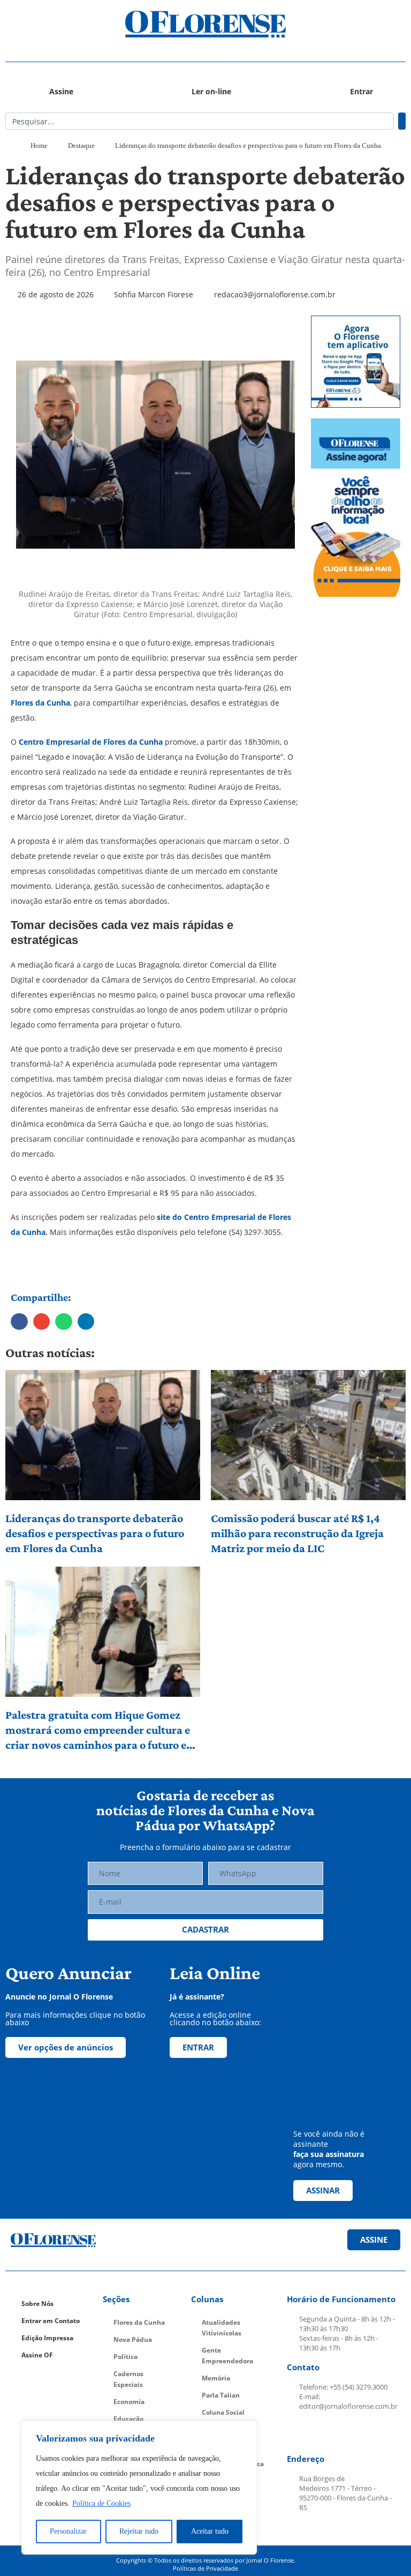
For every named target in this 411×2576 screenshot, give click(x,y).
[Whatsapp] (374, 2433)
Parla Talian (221, 2395)
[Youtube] (348, 2433)
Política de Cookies (101, 2503)
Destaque (81, 145)
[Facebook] (298, 2433)
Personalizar (68, 2531)
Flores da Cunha (40, 703)
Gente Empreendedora (227, 2356)
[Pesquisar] (402, 121)
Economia (129, 2402)
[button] (55, 24)
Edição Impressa (47, 2338)
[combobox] (200, 121)
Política (125, 2357)
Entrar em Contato (51, 2321)
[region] (139, 2488)
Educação (128, 2419)
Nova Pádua (133, 2339)
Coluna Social (223, 2412)
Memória (216, 2378)
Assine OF (37, 2355)
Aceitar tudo (210, 2531)
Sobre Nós (37, 2304)
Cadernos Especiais (128, 2379)
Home (39, 145)
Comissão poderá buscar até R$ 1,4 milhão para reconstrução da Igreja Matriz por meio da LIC (297, 1533)
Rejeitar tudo (139, 2531)
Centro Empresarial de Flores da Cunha (90, 742)
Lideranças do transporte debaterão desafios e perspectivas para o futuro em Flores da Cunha (95, 1533)
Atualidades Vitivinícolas (222, 2328)
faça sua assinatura (329, 2154)
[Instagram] (323, 2433)
